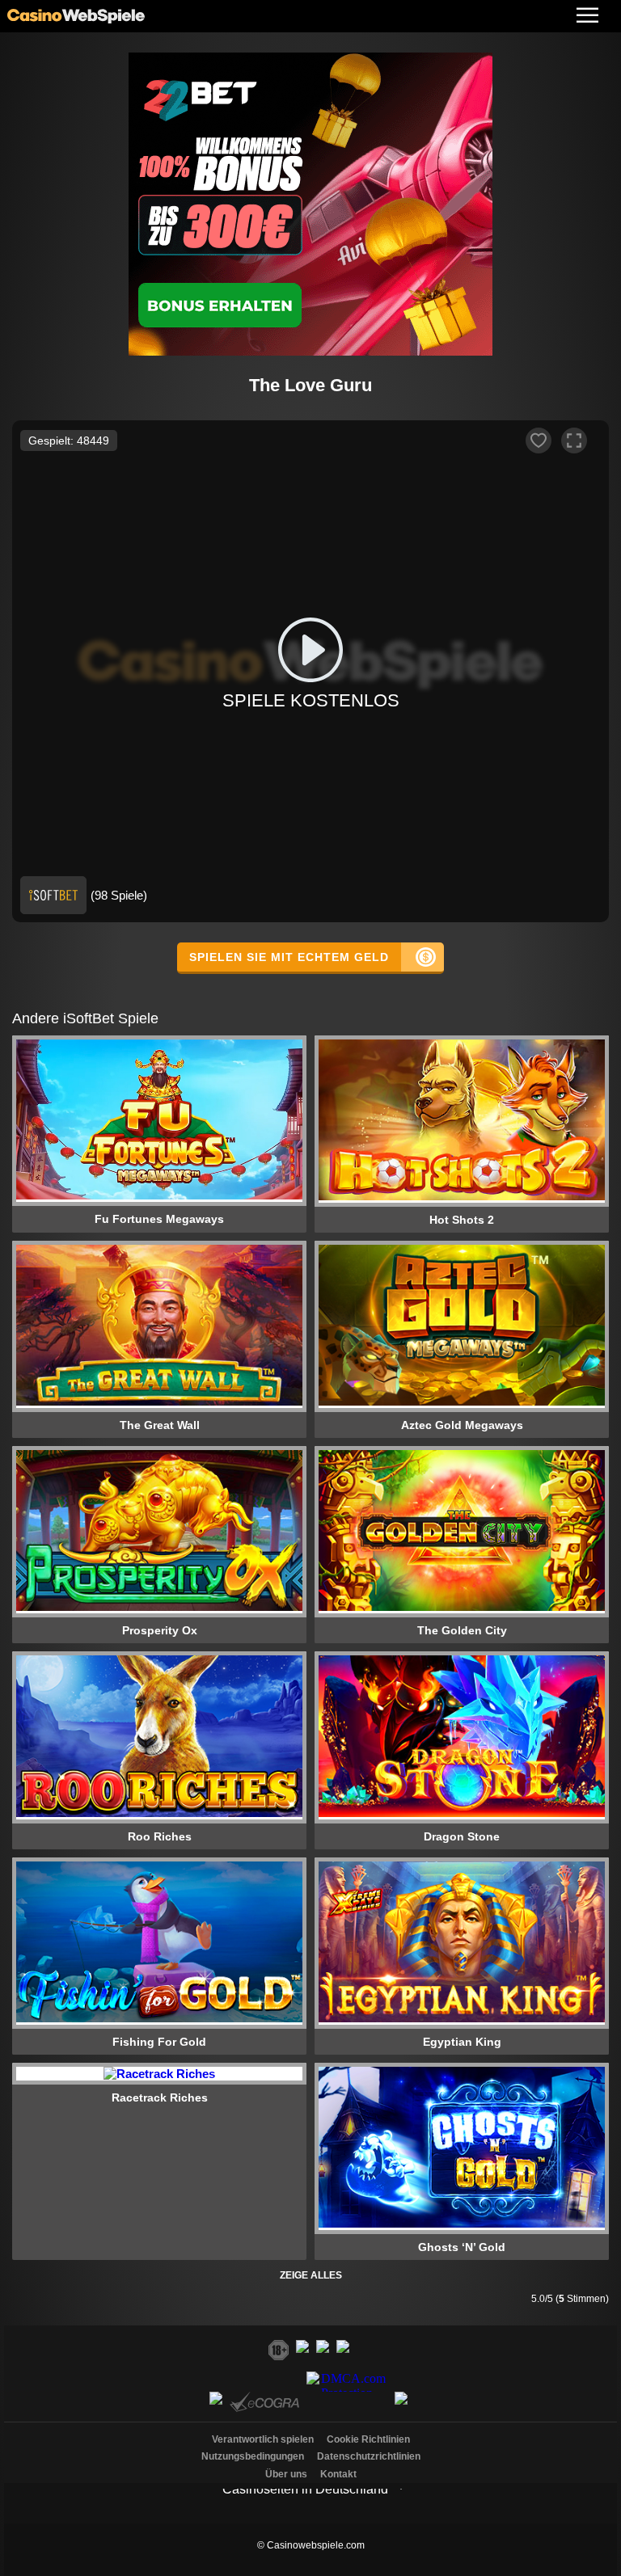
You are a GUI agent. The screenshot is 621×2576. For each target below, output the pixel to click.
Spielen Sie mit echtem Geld (289, 957)
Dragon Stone (462, 1836)
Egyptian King (462, 2042)
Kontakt (338, 2474)
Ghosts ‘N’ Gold (462, 2247)
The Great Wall (160, 1425)
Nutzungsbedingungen (253, 2456)
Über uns (286, 2474)
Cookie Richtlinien (368, 2439)
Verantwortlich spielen (263, 2439)
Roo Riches (160, 1836)
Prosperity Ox (160, 1630)
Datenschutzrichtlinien (369, 2456)
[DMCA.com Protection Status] (349, 2407)
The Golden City (462, 1630)
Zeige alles (311, 2275)
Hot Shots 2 (462, 1220)
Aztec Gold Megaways (462, 1425)
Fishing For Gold (159, 2042)
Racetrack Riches (160, 2097)
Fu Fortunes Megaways (159, 1219)
